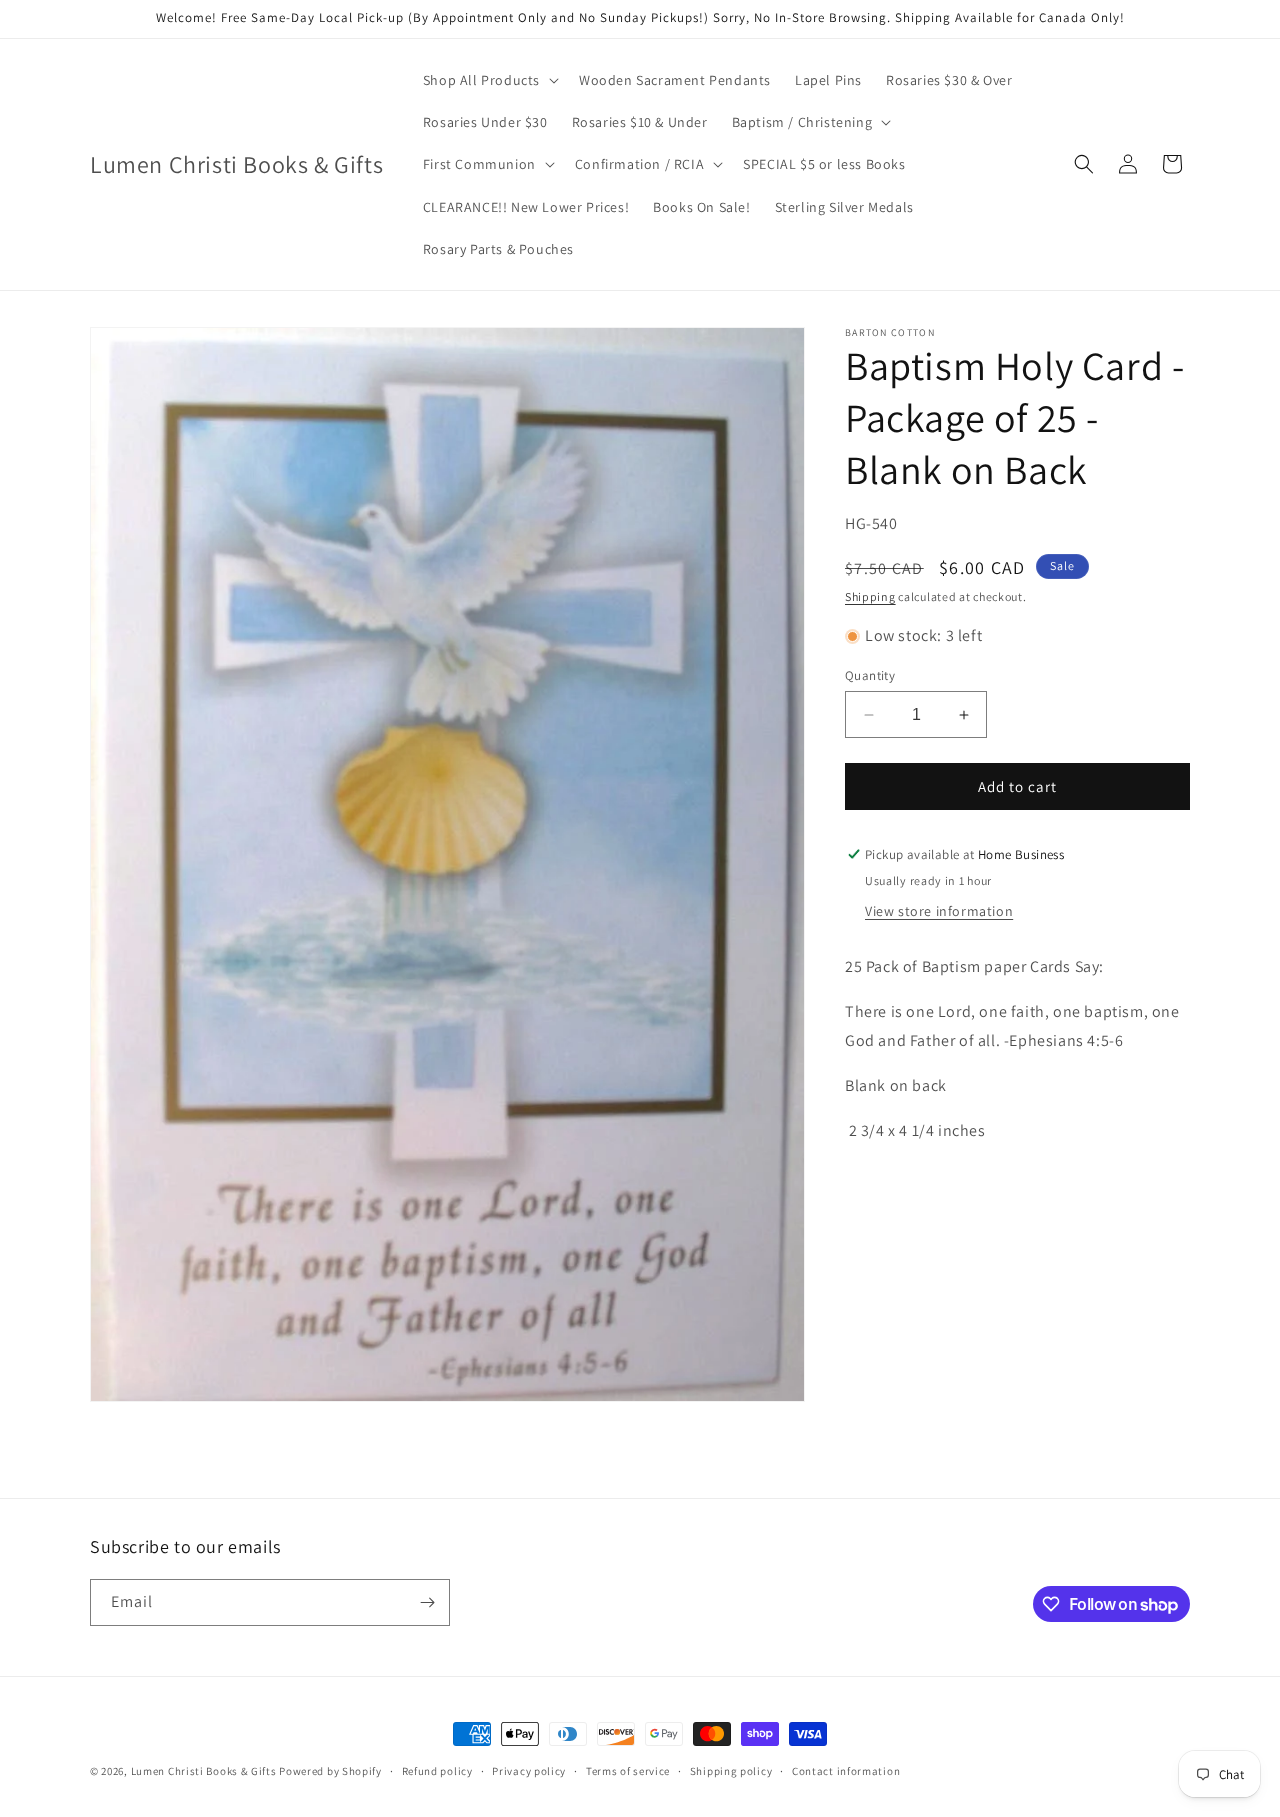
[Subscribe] (427, 1602)
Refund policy (437, 1771)
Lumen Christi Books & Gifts (204, 1771)
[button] (489, 80)
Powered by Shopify (330, 1771)
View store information (939, 911)
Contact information (846, 1771)
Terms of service (628, 1771)
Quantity (870, 675)
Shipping (870, 596)
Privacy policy (529, 1771)
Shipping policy (731, 1771)
